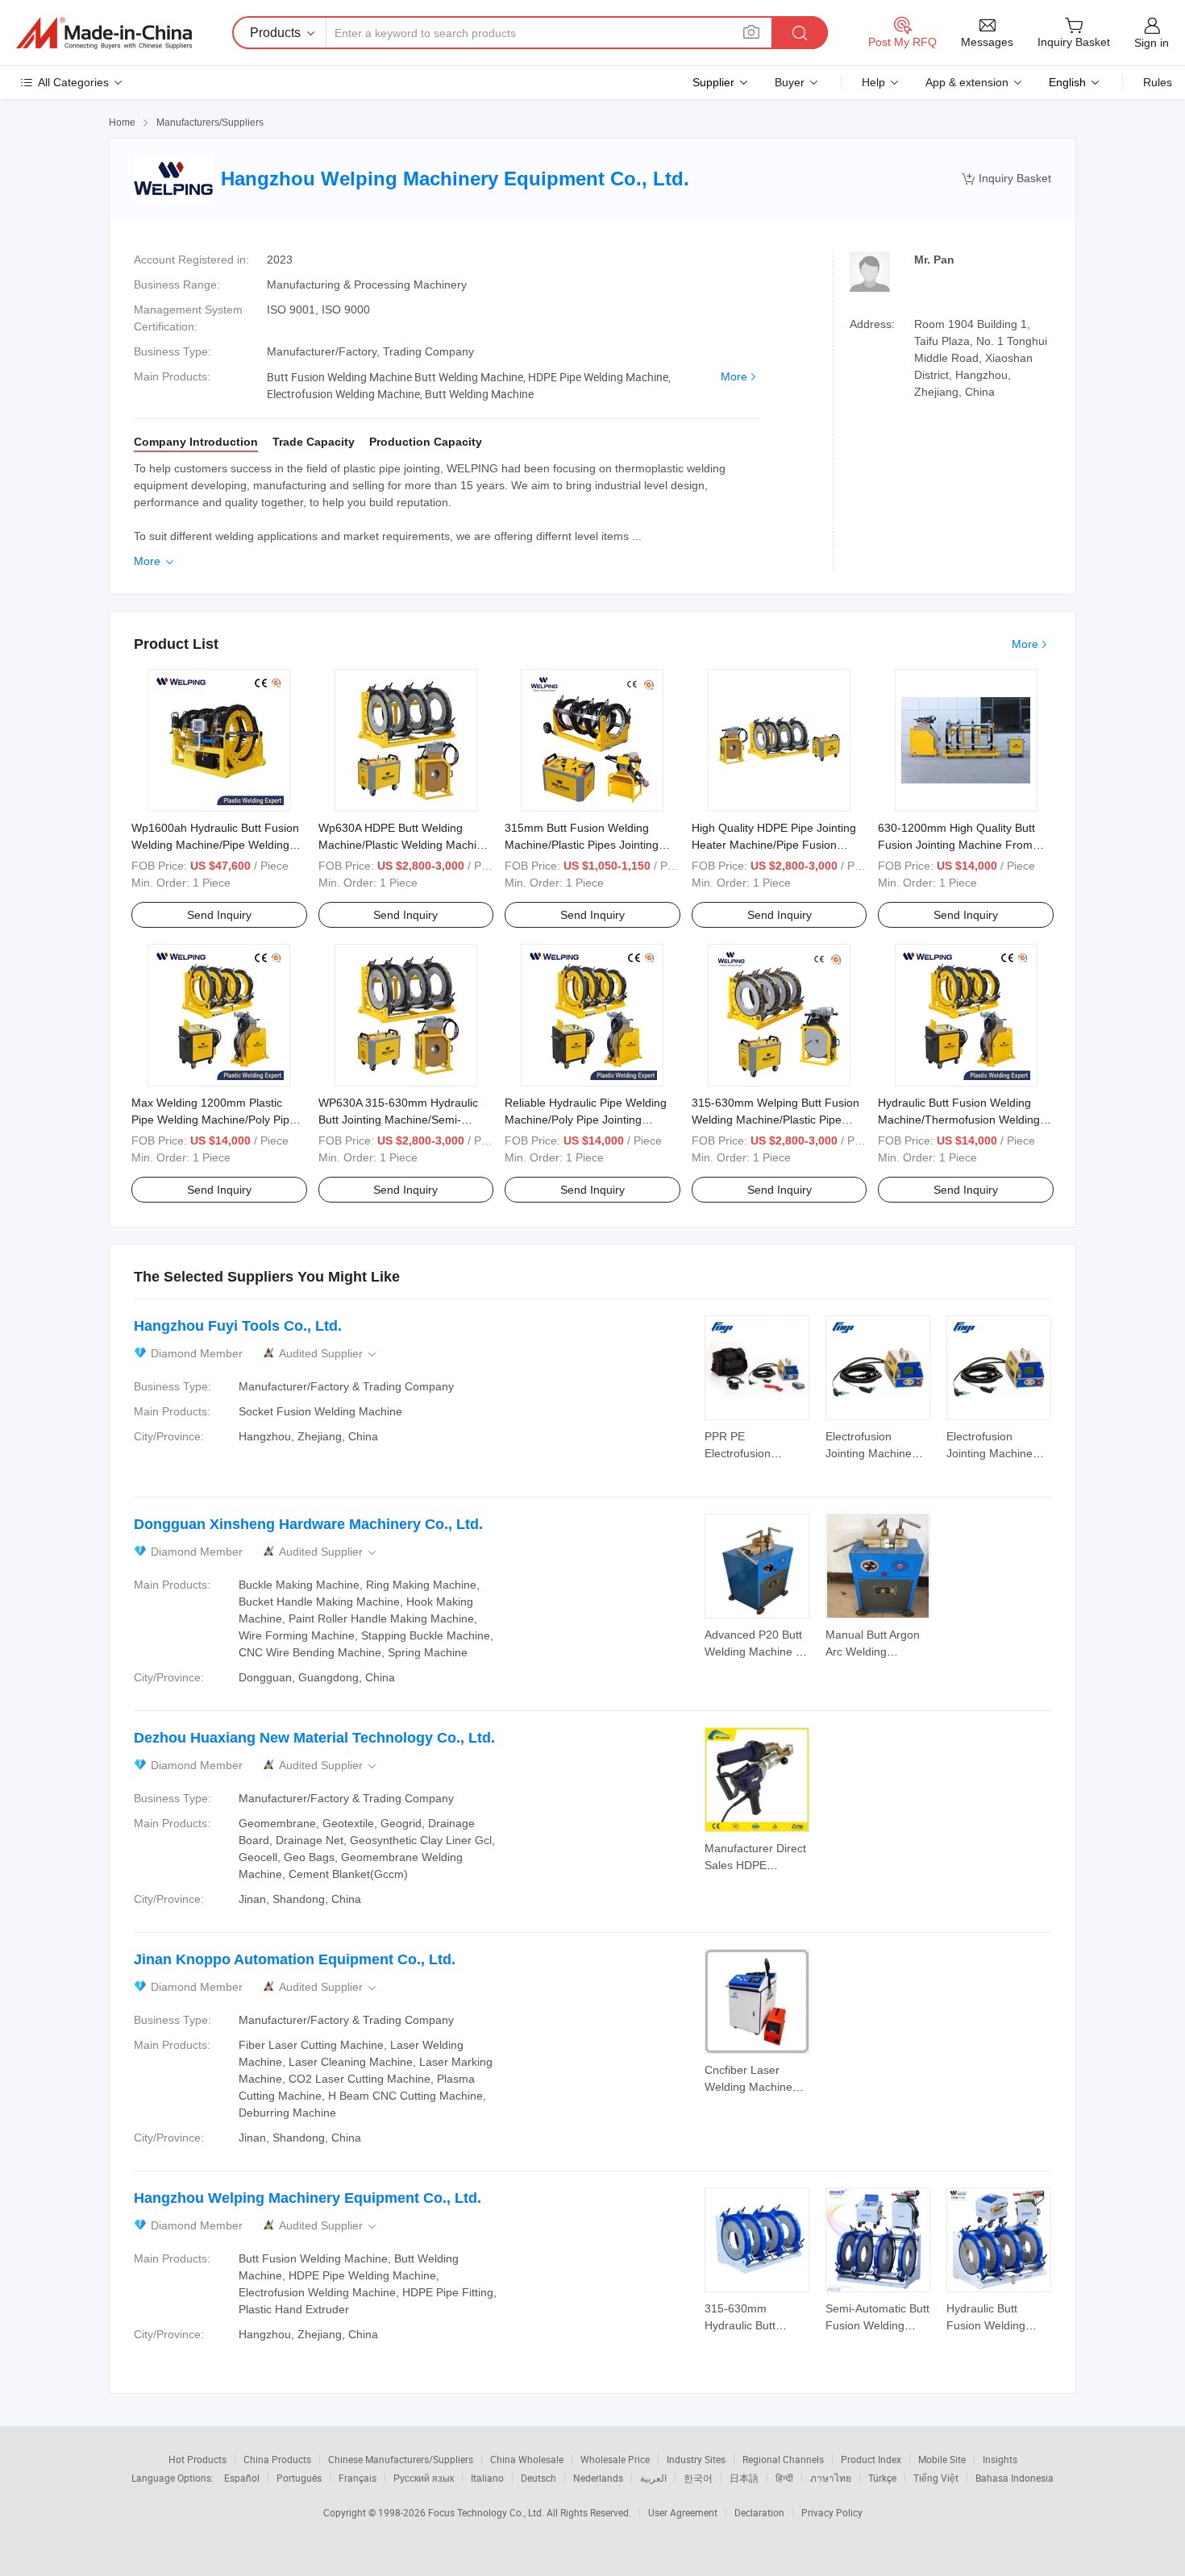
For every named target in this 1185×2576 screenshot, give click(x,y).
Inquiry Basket (1006, 179)
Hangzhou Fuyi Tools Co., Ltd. (238, 1326)
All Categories (73, 82)
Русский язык (424, 2478)
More (734, 376)
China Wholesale (527, 2459)
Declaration (759, 2512)
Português (299, 2478)
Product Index (871, 2459)
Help (873, 82)
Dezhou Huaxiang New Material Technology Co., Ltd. (314, 1738)
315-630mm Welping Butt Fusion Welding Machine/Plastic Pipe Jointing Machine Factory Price (775, 1120)
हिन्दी (784, 2478)
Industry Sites (696, 2459)
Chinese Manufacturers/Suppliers (401, 2459)
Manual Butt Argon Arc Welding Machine (873, 1652)
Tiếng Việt (936, 2478)
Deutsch (538, 2478)
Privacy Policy (832, 2512)
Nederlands (598, 2478)
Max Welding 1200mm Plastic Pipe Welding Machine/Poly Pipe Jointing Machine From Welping (214, 1120)
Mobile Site (942, 2459)
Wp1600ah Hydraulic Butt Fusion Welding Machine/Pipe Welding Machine (215, 845)
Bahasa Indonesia (1015, 2478)
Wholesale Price (615, 2459)
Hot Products (197, 2459)
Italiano (487, 2478)
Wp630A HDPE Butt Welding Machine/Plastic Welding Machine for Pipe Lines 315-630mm (404, 845)
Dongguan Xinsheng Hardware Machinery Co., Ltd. (308, 1524)
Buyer (790, 82)
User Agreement (683, 2512)
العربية (653, 2478)
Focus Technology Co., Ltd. (487, 2512)
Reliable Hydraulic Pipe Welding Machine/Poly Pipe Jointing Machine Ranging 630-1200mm (586, 1120)
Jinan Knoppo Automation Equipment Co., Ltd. (295, 1959)
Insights (1000, 2459)
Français (358, 2478)
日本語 (744, 2478)
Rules (1158, 82)
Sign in (1152, 43)
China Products (277, 2459)
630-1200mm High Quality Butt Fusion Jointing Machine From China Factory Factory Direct (956, 845)
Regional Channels (783, 2459)
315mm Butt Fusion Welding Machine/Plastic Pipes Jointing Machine (582, 845)
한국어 (698, 2478)
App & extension (967, 82)
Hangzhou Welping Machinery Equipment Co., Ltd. (308, 2198)
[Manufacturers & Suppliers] (104, 33)
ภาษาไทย (831, 2478)
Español (242, 2478)
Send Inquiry (219, 915)
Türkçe (882, 2478)
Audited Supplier (329, 1354)
